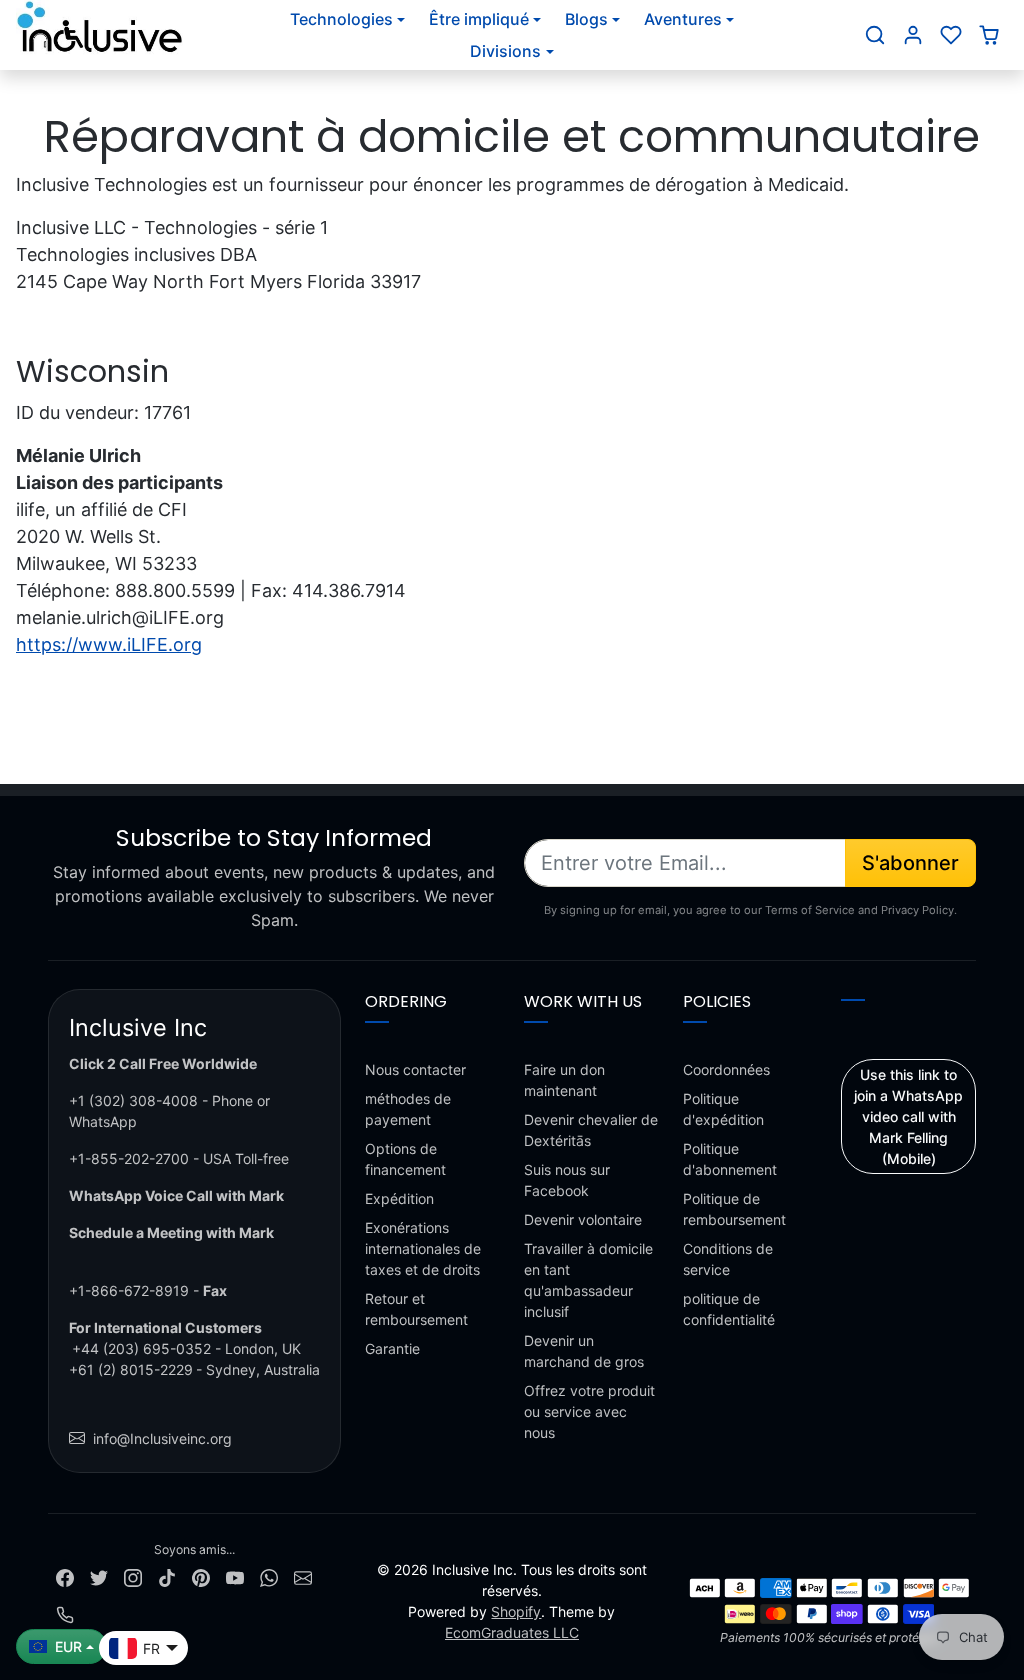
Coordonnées (726, 1069)
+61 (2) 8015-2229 (131, 1369)
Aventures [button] (683, 19)
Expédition (399, 1198)
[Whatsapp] (269, 1576)
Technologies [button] (341, 19)
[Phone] (65, 1613)
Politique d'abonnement (730, 1159)
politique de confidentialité (729, 1309)
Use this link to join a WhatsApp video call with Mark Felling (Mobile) (908, 1116)
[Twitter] (99, 1576)
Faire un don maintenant (564, 1080)
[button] (875, 35)
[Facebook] (65, 1576)
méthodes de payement (408, 1109)
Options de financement (405, 1159)
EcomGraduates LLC (512, 1632)
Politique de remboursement (734, 1209)
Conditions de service (728, 1259)
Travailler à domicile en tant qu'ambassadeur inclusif (588, 1280)
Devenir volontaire (583, 1219)
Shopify (516, 1611)
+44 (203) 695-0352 (141, 1348)
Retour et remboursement (416, 1309)
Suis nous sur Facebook (567, 1180)
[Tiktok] (167, 1576)
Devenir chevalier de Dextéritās (591, 1130)
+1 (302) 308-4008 (133, 1100)
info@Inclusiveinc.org (162, 1438)
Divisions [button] (505, 51)
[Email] (303, 1576)
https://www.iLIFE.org (109, 644)
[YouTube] (235, 1576)
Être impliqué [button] (479, 19)
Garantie (392, 1348)
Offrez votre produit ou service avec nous (589, 1411)
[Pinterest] (201, 1576)
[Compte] (913, 35)
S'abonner (910, 863)
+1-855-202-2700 (129, 1158)
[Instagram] (133, 1576)
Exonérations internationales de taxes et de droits (423, 1248)
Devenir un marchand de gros (584, 1351)
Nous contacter (415, 1069)
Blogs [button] (586, 19)
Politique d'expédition (723, 1109)
